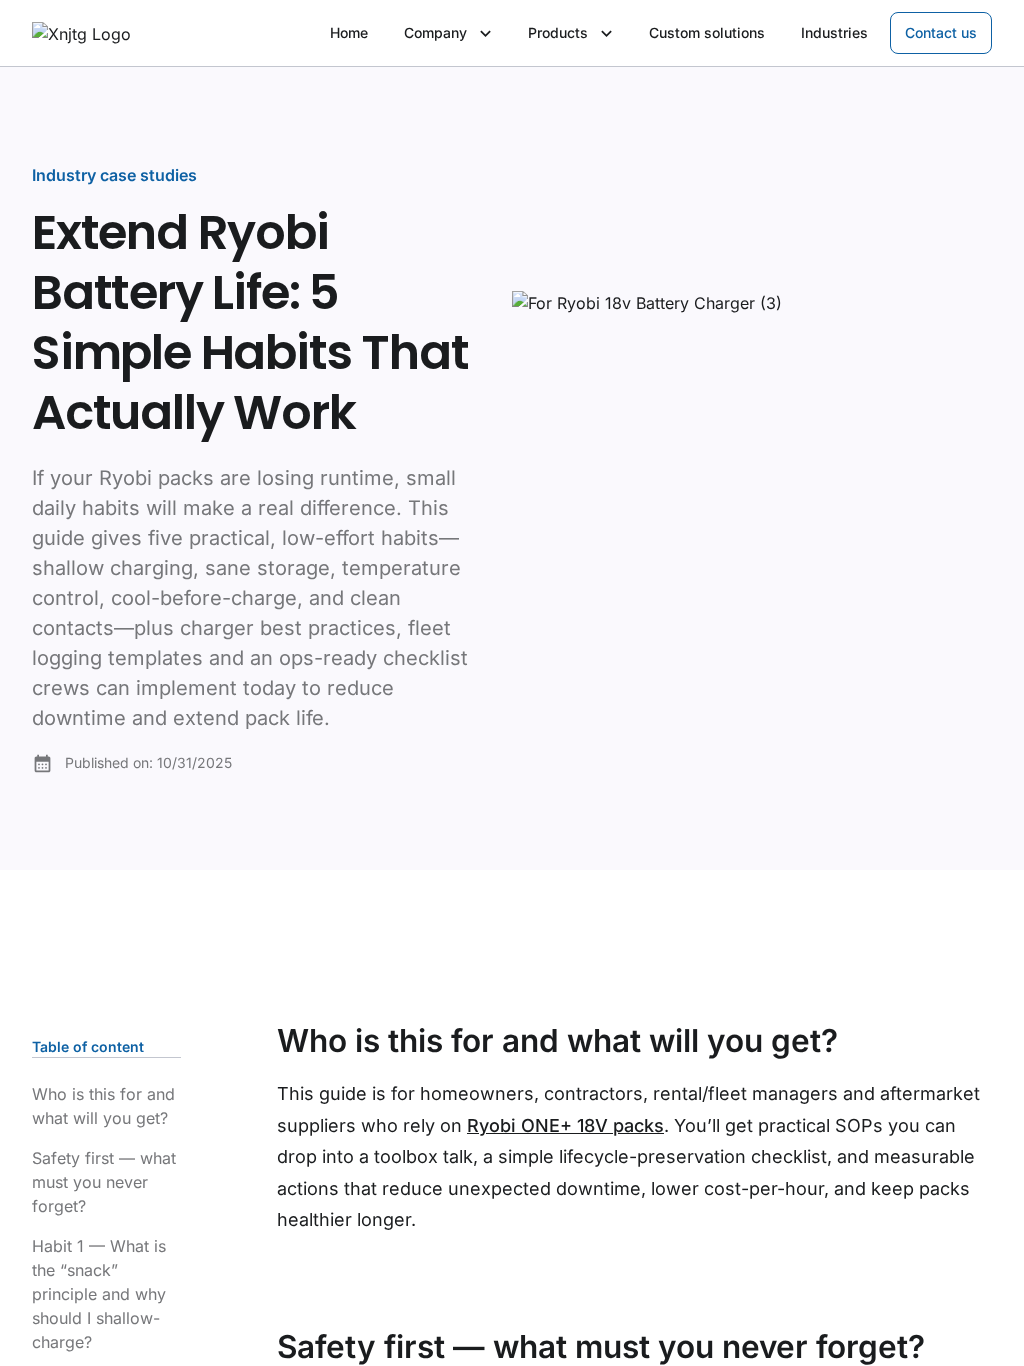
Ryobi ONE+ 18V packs (565, 1125)
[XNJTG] (81, 34)
